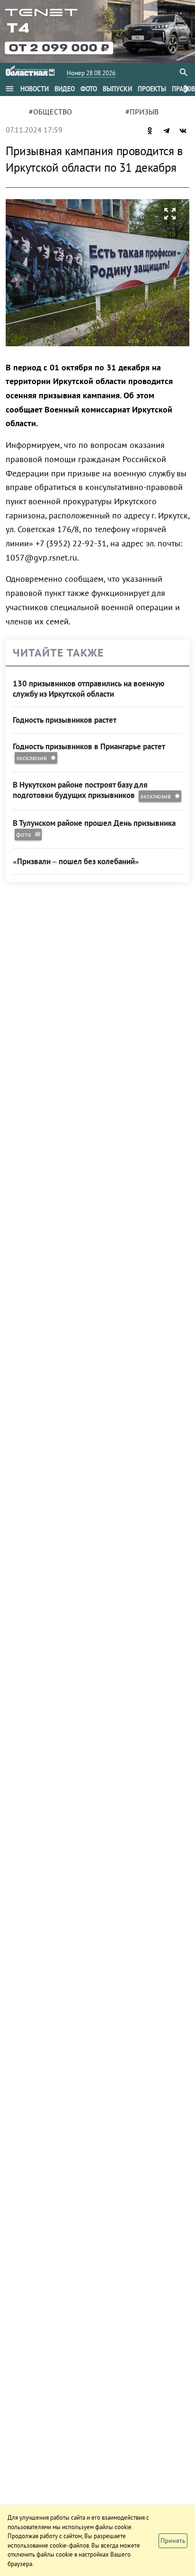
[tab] (35, 89)
